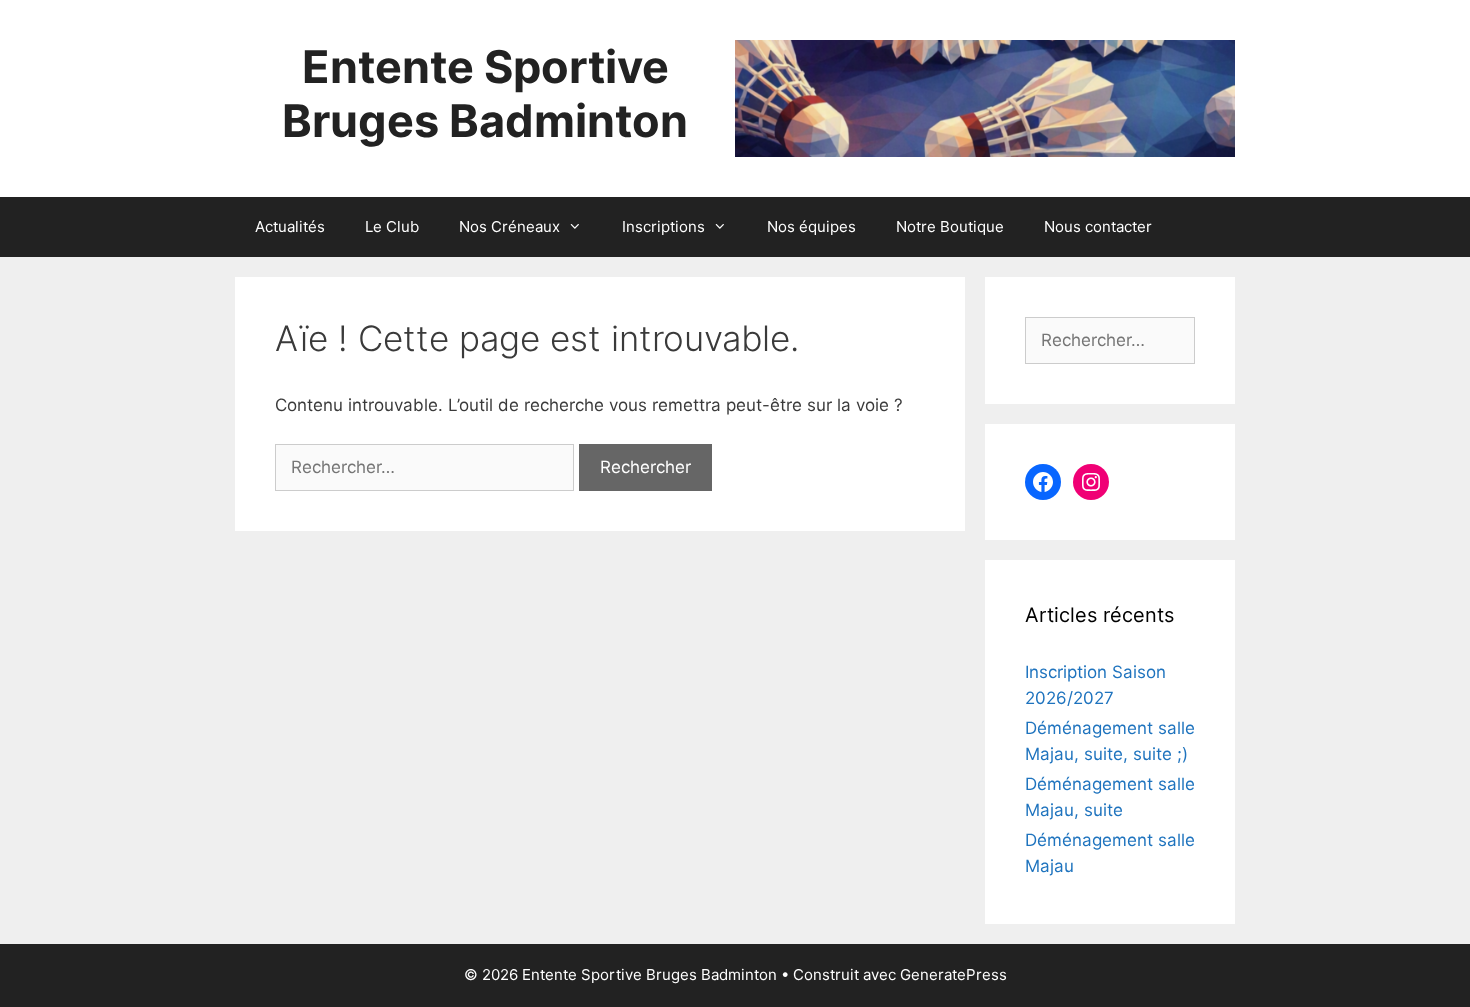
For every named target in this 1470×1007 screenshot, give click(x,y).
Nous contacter (1098, 226)
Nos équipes (811, 226)
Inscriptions (663, 226)
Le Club (392, 226)
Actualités (290, 226)
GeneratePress (953, 974)
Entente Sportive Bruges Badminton (485, 93)
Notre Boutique (950, 226)
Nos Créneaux (509, 226)
